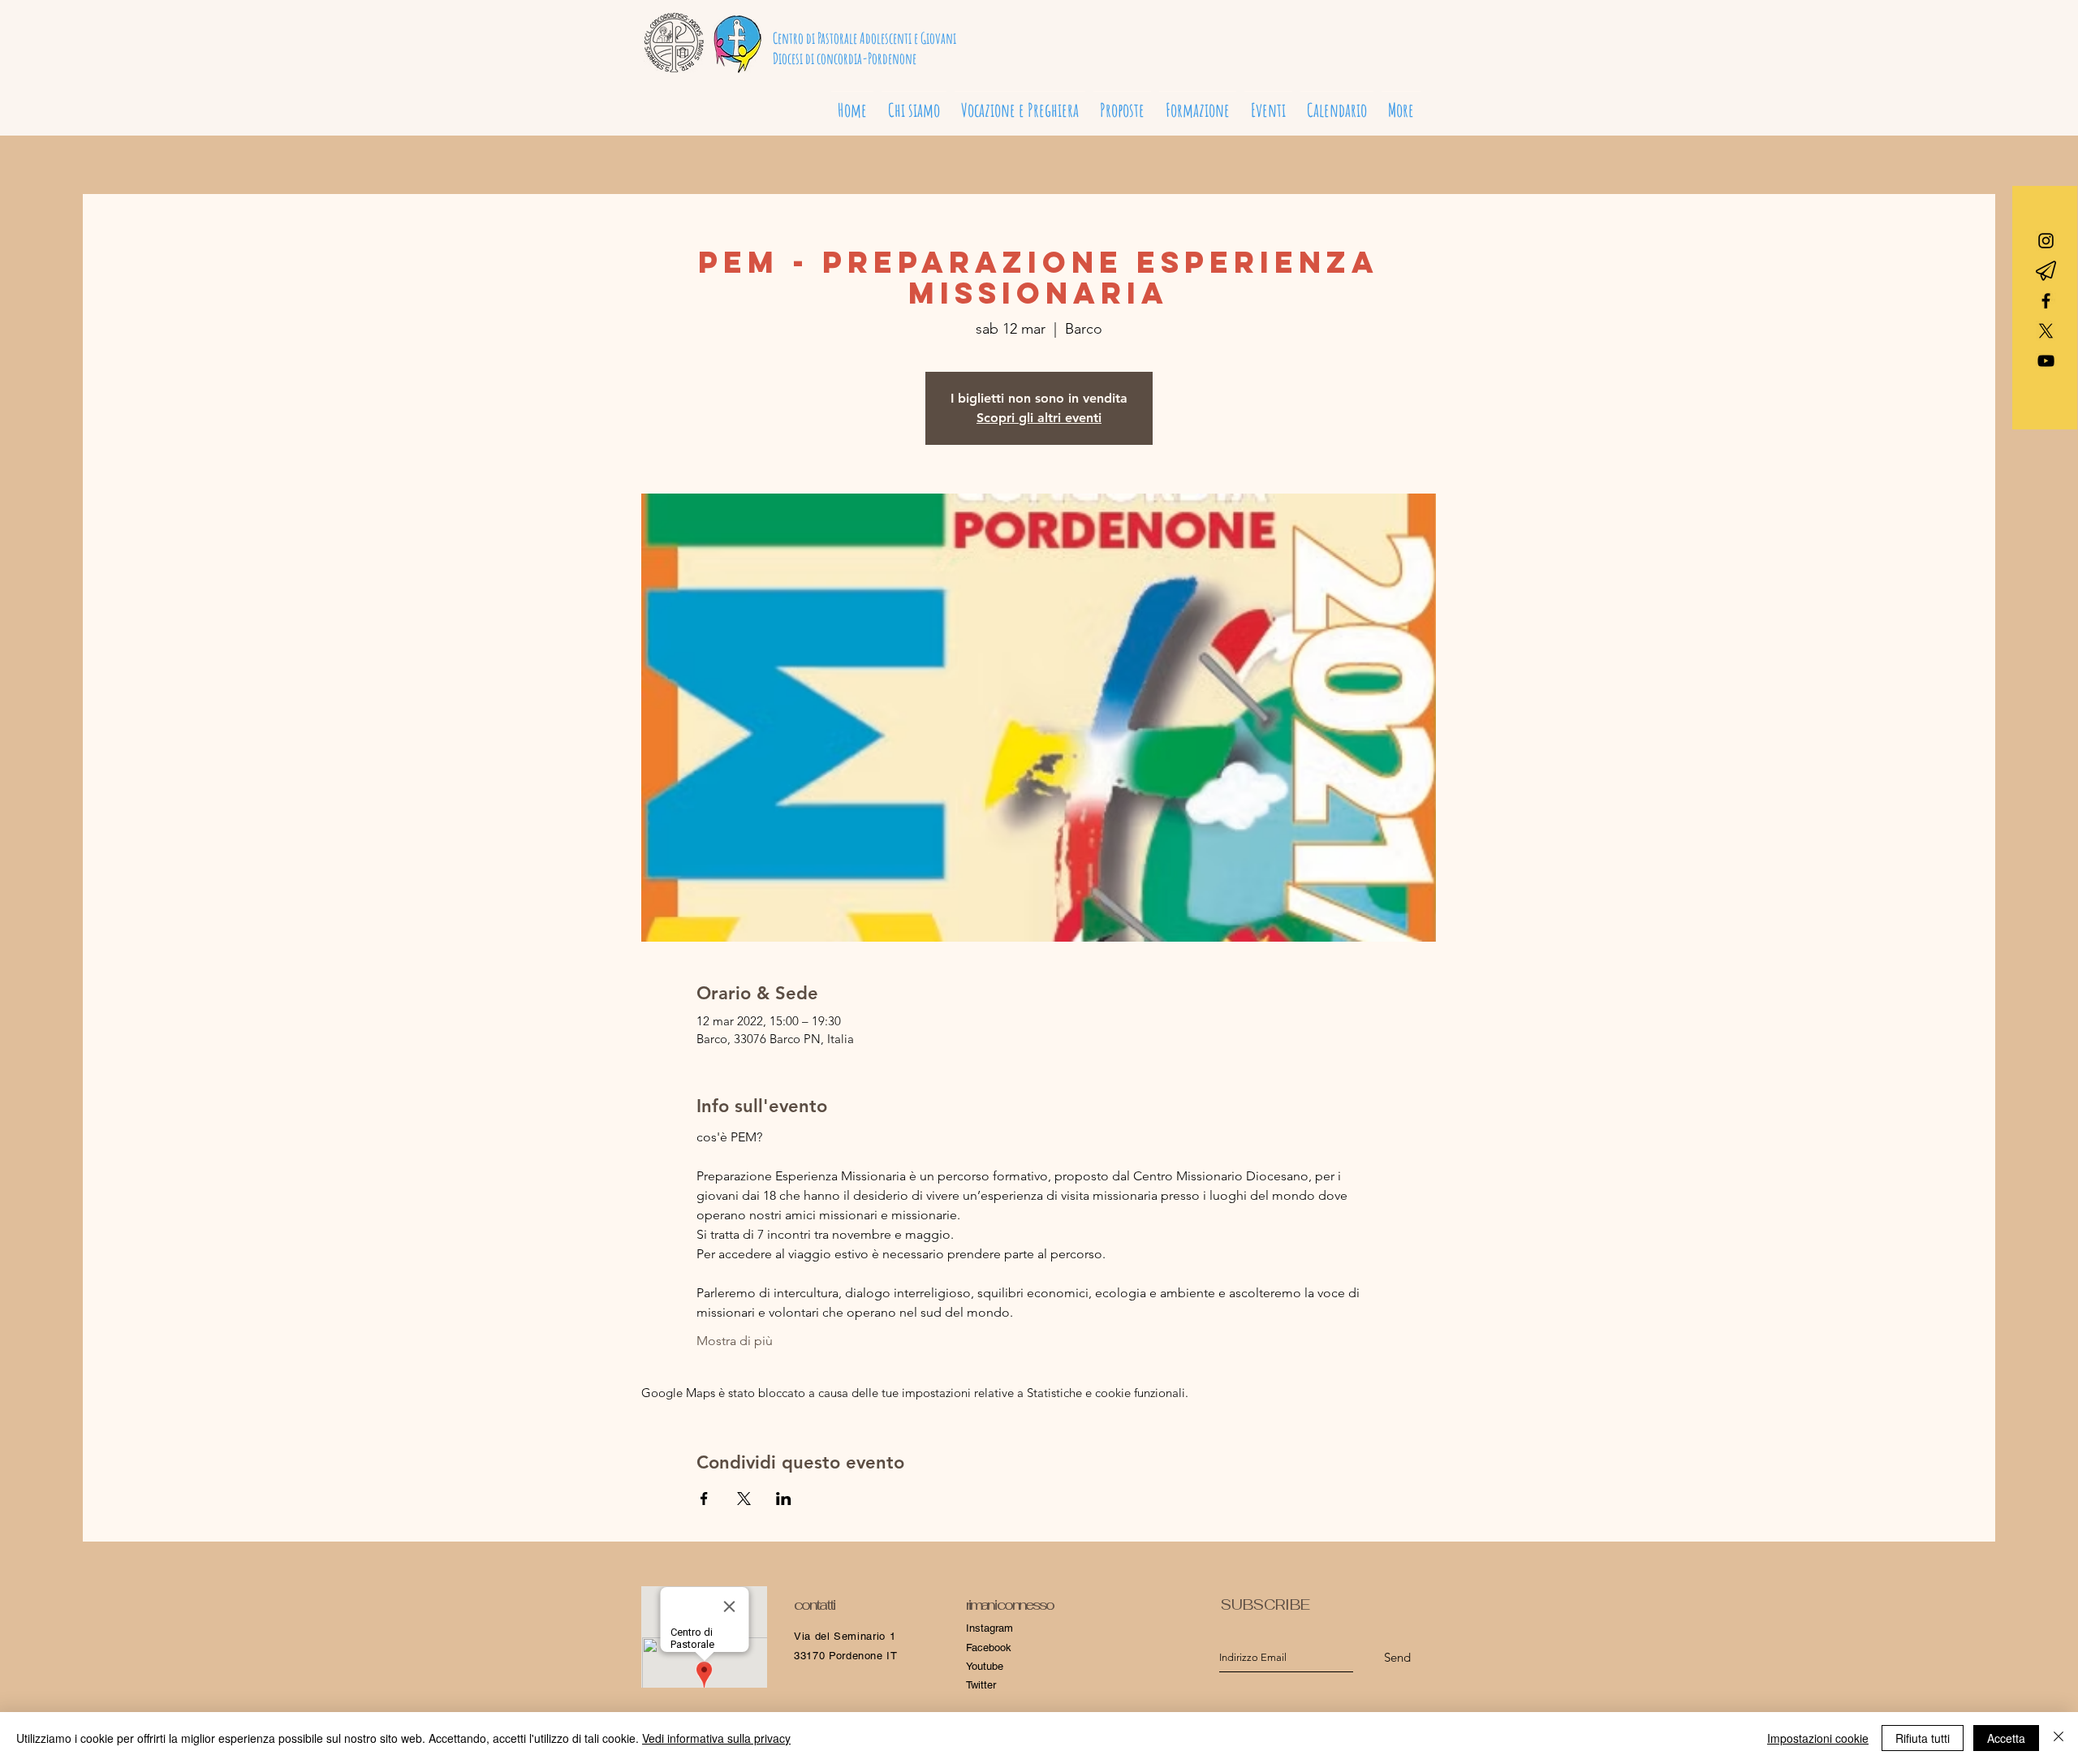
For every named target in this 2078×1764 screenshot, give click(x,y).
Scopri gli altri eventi (1039, 418)
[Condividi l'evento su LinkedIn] (784, 1499)
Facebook (989, 1648)
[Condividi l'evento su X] (744, 1499)
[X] (2046, 331)
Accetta (2006, 1738)
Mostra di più (735, 1341)
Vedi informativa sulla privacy (716, 1738)
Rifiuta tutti (1923, 1738)
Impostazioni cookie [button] (1818, 1738)
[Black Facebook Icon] (2046, 301)
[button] (1020, 103)
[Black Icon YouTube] (2046, 361)
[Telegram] (2046, 271)
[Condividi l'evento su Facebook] (704, 1499)
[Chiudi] (2059, 1738)
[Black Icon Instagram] (2046, 241)
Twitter (981, 1685)
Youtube (985, 1666)
